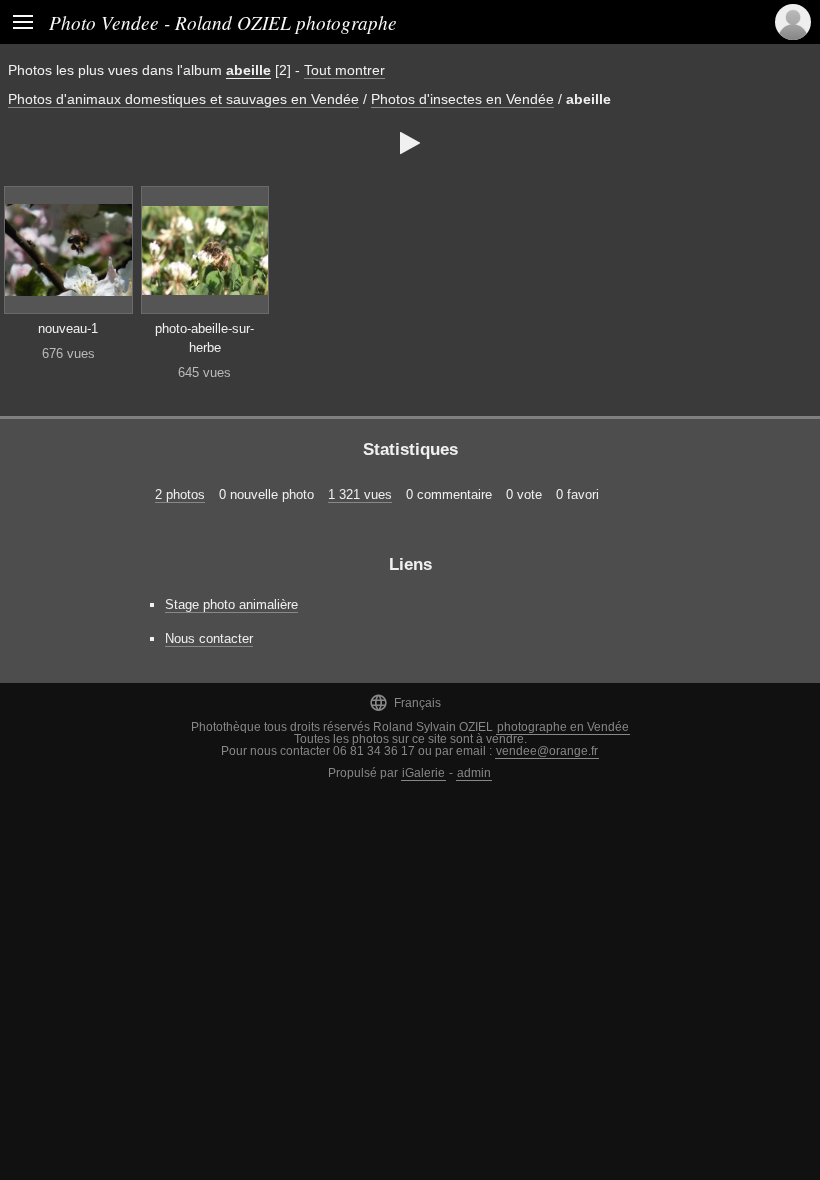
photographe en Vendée (563, 727)
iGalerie (423, 773)
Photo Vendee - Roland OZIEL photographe (223, 22)
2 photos (180, 494)
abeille (248, 70)
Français (405, 702)
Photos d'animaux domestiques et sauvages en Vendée (183, 99)
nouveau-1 (68, 328)
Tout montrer (344, 70)
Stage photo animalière (231, 604)
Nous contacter (209, 638)
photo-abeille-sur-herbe (204, 338)
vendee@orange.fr (547, 751)
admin (474, 773)
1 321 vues (360, 494)
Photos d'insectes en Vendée (462, 99)
